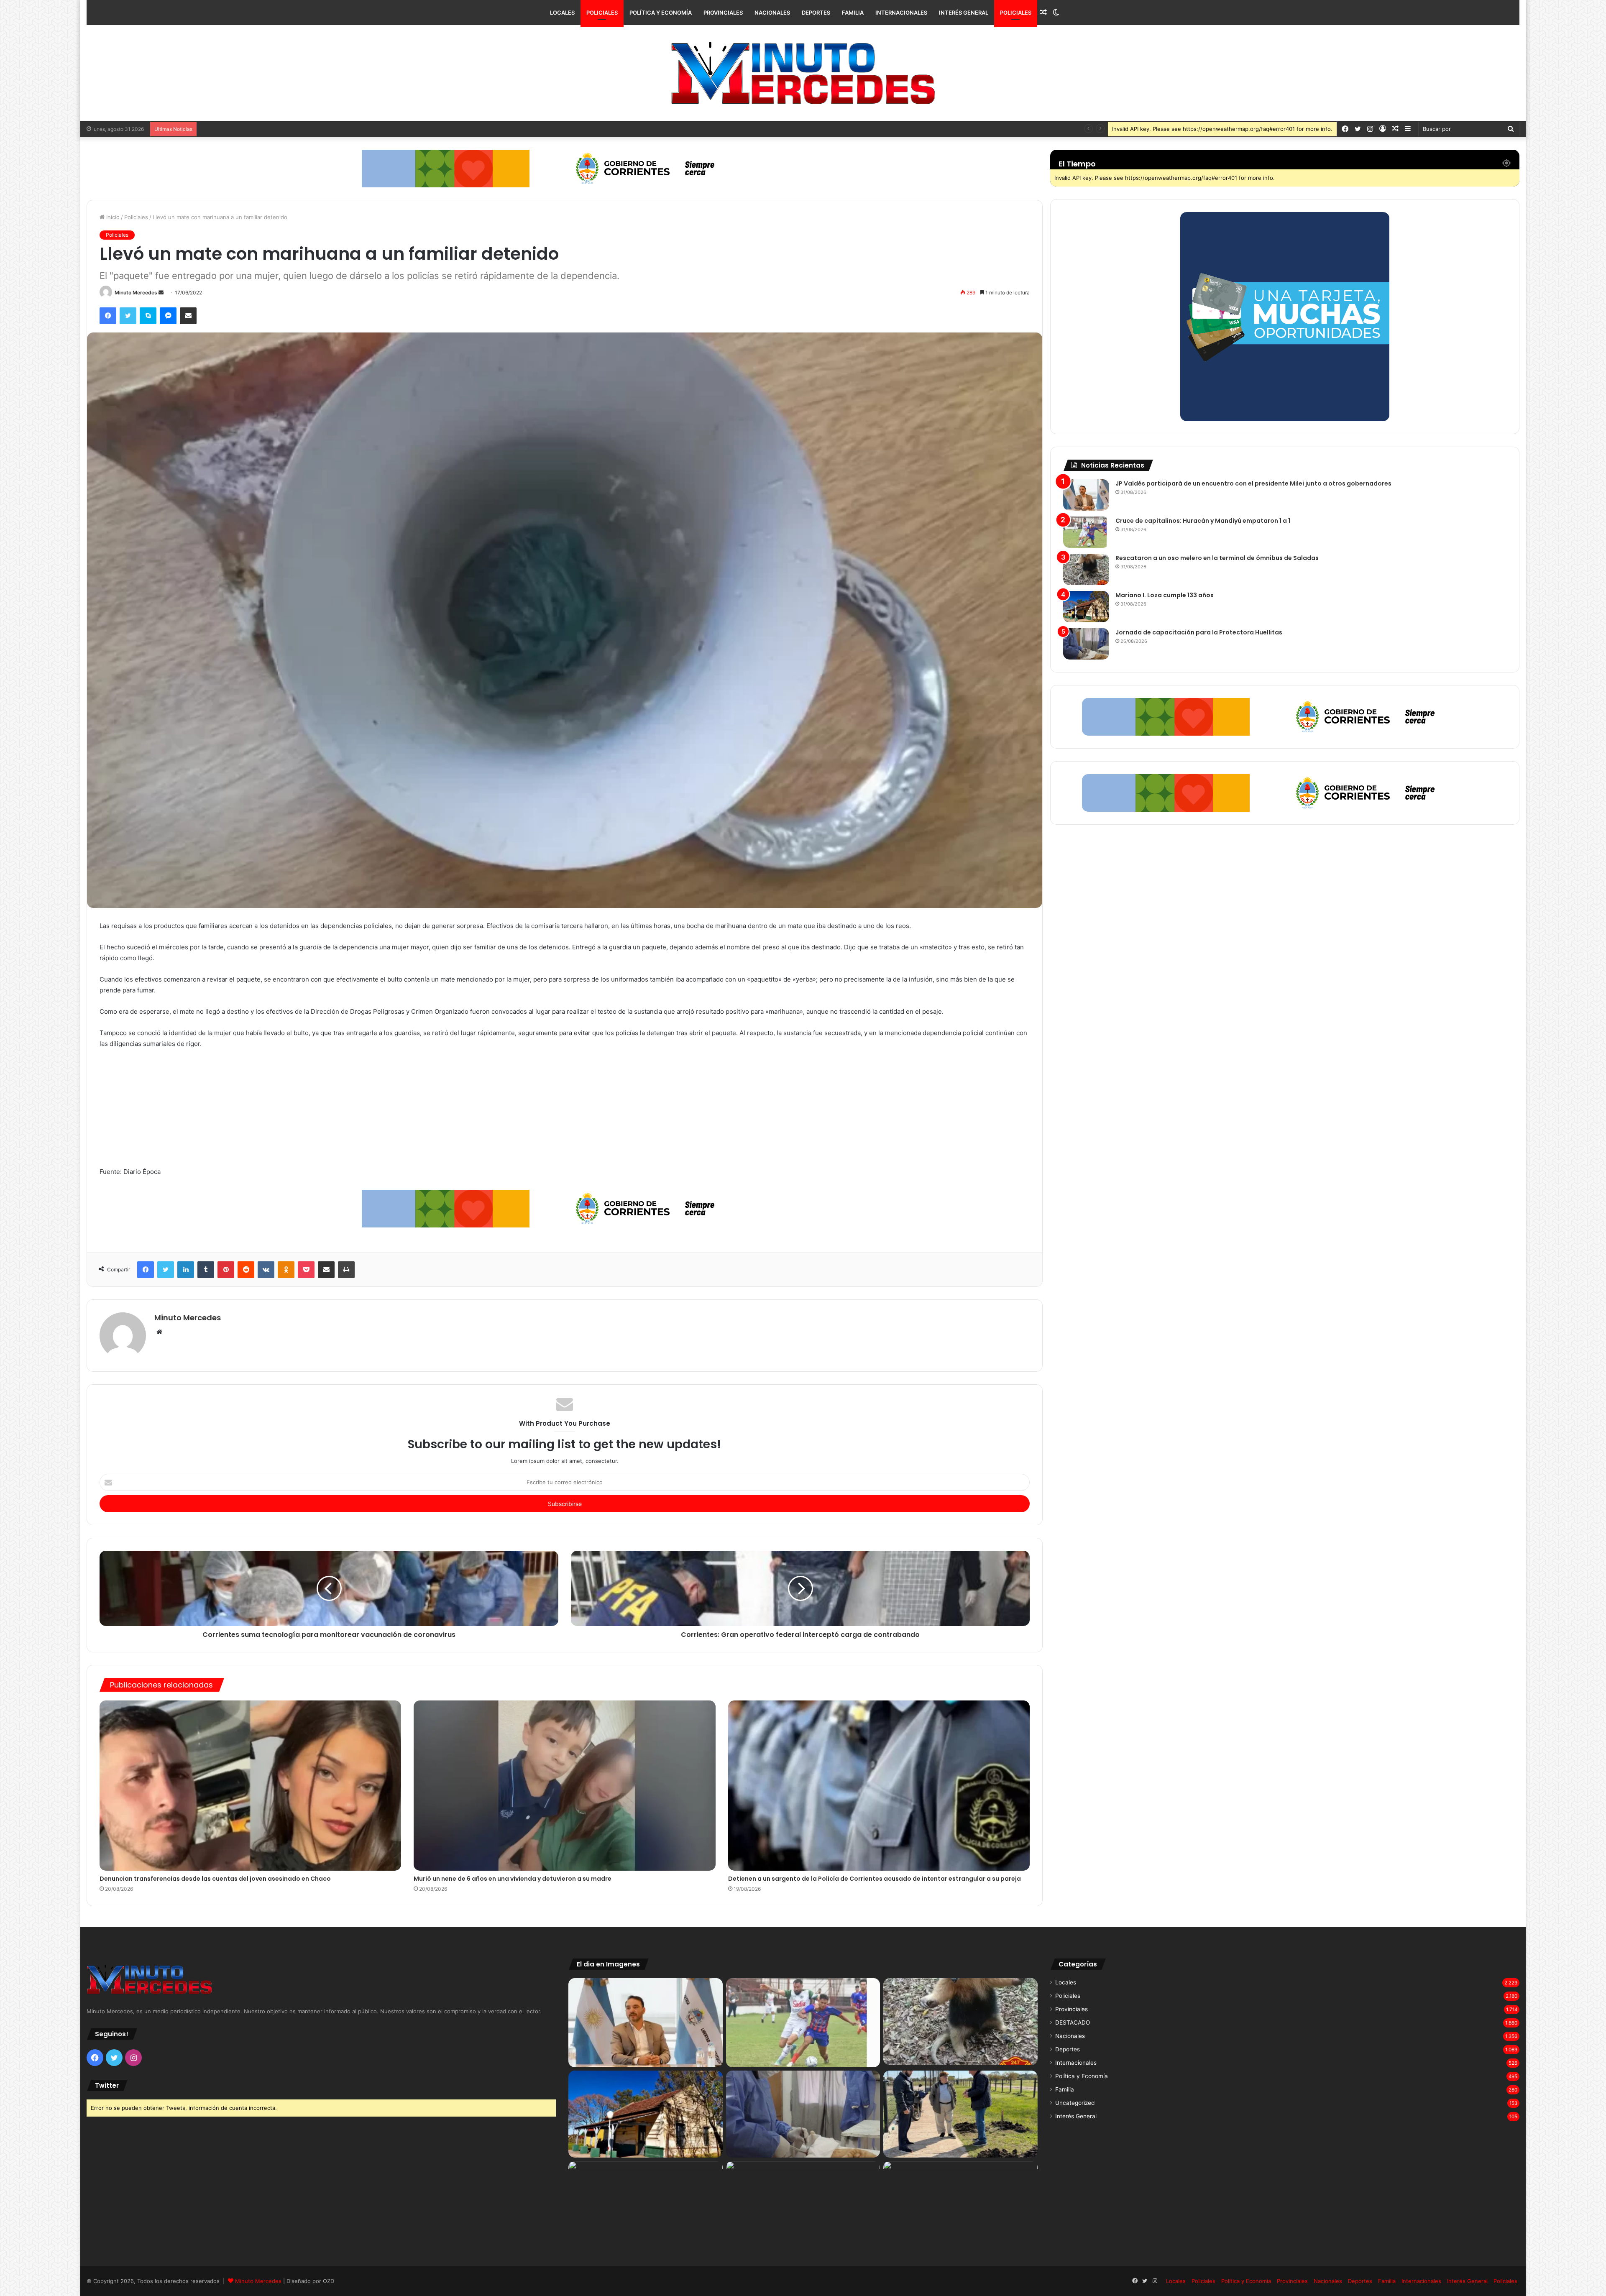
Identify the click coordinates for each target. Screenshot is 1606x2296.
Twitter (107, 2085)
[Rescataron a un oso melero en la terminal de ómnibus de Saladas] (1086, 569)
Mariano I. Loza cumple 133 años (243, 129)
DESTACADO (1073, 2022)
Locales (562, 13)
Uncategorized (1075, 2103)
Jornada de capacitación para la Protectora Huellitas (1199, 632)
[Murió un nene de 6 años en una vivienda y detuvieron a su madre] (564, 1786)
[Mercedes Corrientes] (803, 73)
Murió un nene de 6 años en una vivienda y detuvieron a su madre (513, 1879)
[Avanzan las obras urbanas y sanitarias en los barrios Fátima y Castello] (960, 2114)
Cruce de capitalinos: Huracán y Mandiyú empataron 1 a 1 (1203, 521)
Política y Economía (661, 13)
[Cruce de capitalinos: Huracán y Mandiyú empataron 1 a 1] (1086, 532)
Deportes (816, 13)
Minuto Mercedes (136, 293)
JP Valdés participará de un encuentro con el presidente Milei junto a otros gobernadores (1253, 483)
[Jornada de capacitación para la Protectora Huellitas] (1086, 644)
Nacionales (772, 13)
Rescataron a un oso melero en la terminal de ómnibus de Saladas (1217, 558)
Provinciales (723, 13)
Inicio (112, 217)
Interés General (964, 13)
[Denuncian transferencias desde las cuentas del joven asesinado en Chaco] (250, 1786)
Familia (853, 13)
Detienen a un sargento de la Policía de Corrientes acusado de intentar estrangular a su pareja (875, 1879)
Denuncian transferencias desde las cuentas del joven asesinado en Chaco (215, 1879)
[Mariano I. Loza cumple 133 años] (1086, 607)
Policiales (602, 13)
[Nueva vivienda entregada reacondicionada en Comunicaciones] (646, 2204)
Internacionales (901, 13)
